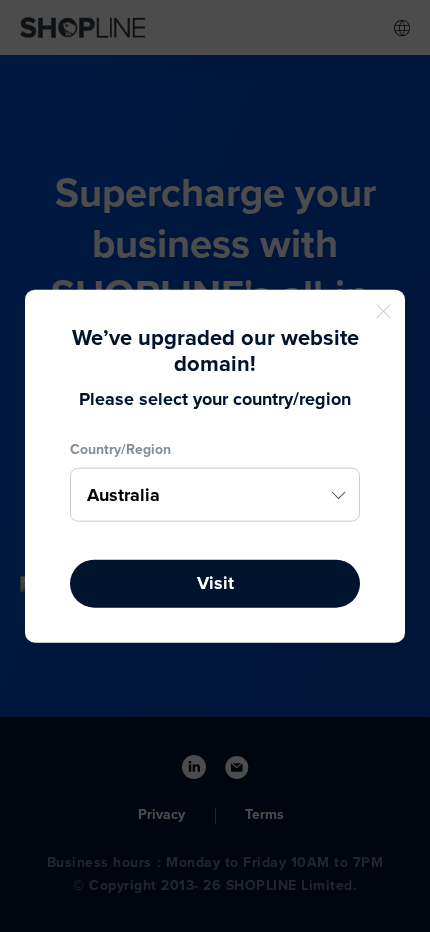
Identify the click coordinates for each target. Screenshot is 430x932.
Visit (215, 583)
